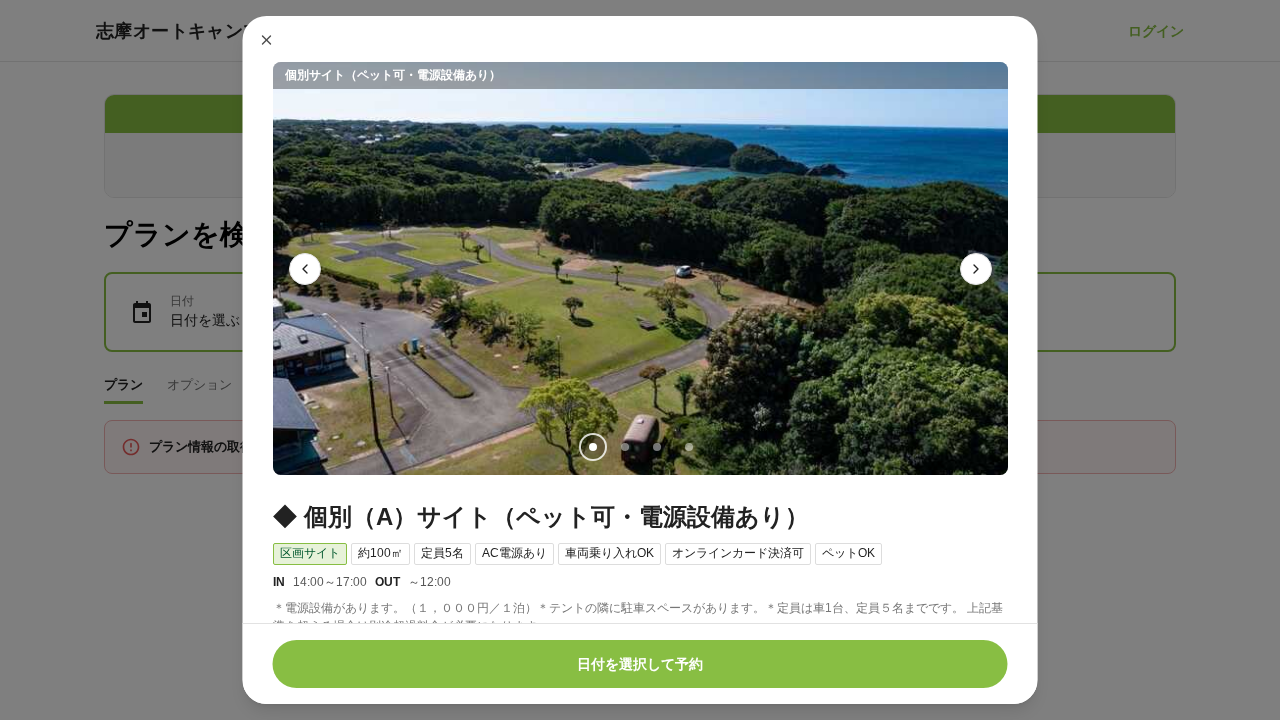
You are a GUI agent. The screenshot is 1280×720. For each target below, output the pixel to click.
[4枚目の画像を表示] (688, 447)
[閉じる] (267, 40)
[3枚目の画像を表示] (656, 447)
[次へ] (976, 269)
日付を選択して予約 (640, 664)
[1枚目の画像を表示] (592, 447)
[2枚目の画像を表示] (624, 447)
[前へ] (305, 269)
